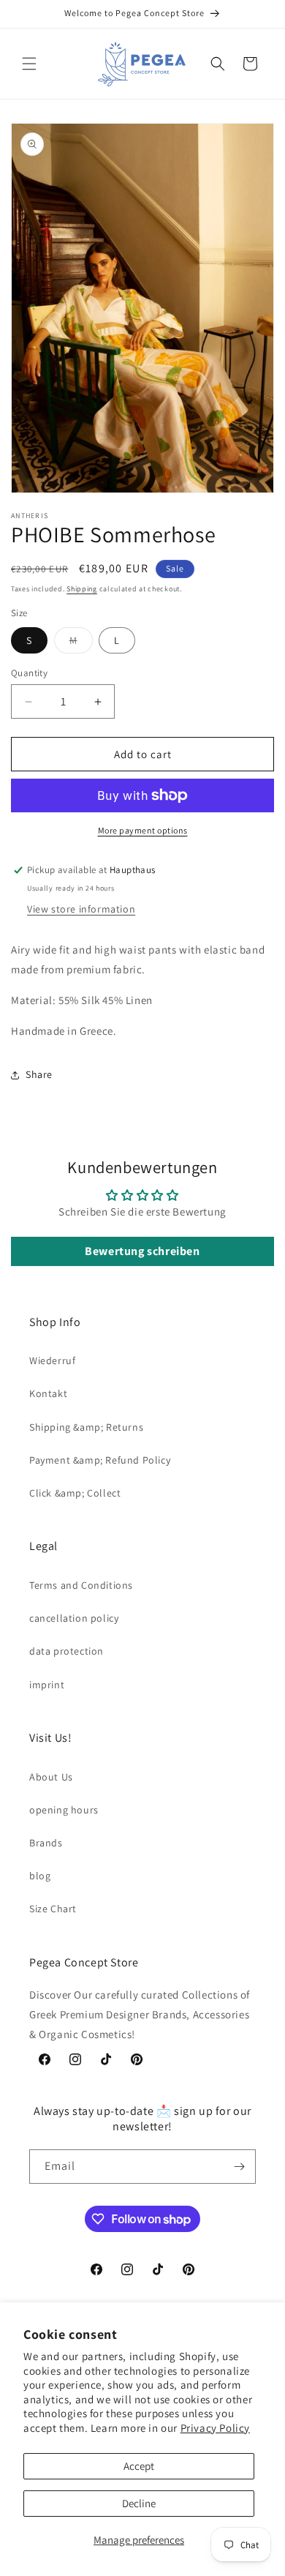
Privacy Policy (215, 2428)
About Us (51, 1777)
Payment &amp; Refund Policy (100, 1460)
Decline (139, 2503)
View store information (81, 909)
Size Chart (53, 1909)
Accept (139, 2466)
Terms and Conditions (81, 1585)
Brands (46, 1843)
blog (40, 1876)
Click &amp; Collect (75, 1493)
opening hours (64, 1810)
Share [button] (39, 1074)
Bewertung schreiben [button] (142, 1251)
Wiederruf (52, 1360)
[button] (29, 64)
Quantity (29, 673)
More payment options (143, 830)
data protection (66, 1651)
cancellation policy (74, 1618)
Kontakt (48, 1393)
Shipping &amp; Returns (86, 1427)
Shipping (82, 589)
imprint (47, 1685)
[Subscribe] (239, 2167)
